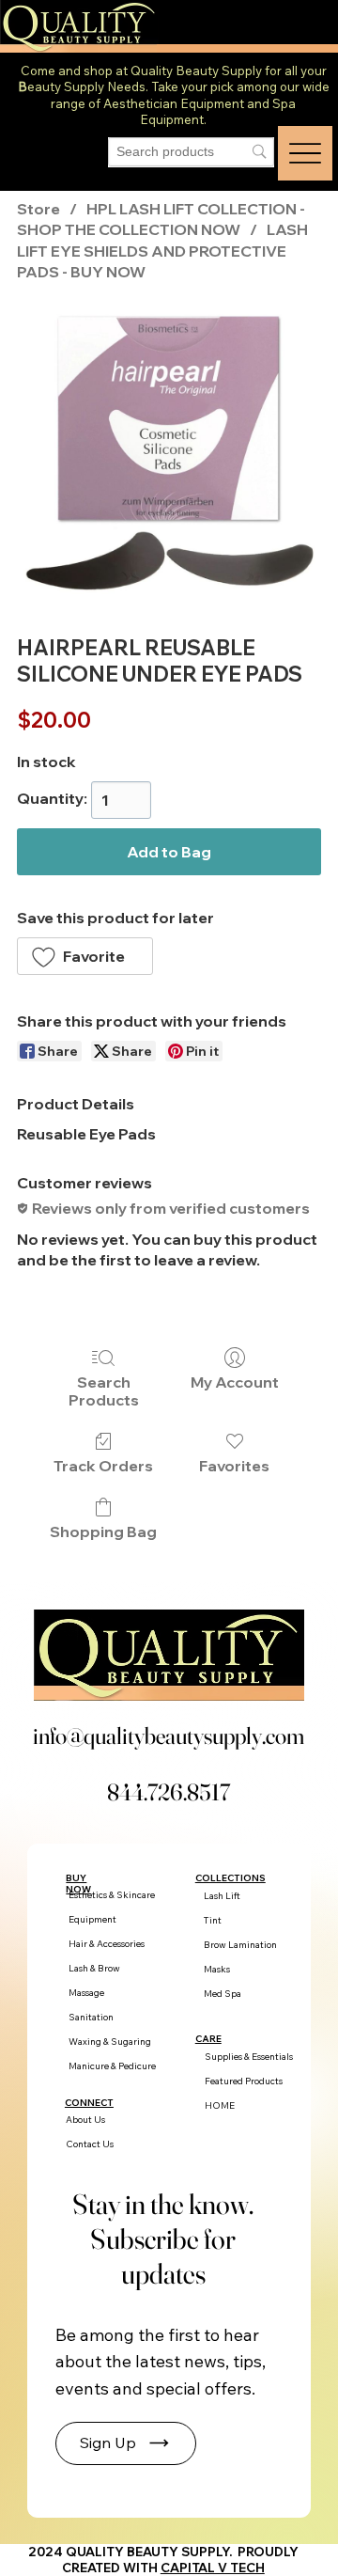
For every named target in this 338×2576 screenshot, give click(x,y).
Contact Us (90, 2144)
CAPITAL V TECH (213, 2568)
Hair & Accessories (107, 1944)
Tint (213, 1920)
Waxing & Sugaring (110, 2042)
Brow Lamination (240, 1945)
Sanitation (91, 2017)
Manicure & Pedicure (112, 2066)
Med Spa (223, 1994)
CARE (208, 2038)
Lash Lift (222, 1896)
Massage (86, 1993)
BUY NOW (78, 1883)
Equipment (92, 1919)
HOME (220, 2105)
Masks (217, 1969)
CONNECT (89, 2102)
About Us (85, 2120)
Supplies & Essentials (249, 2057)
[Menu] (305, 153)
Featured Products (244, 2081)
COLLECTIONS (230, 1877)
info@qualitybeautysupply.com (169, 1736)
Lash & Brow (94, 1968)
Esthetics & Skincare (112, 1895)
